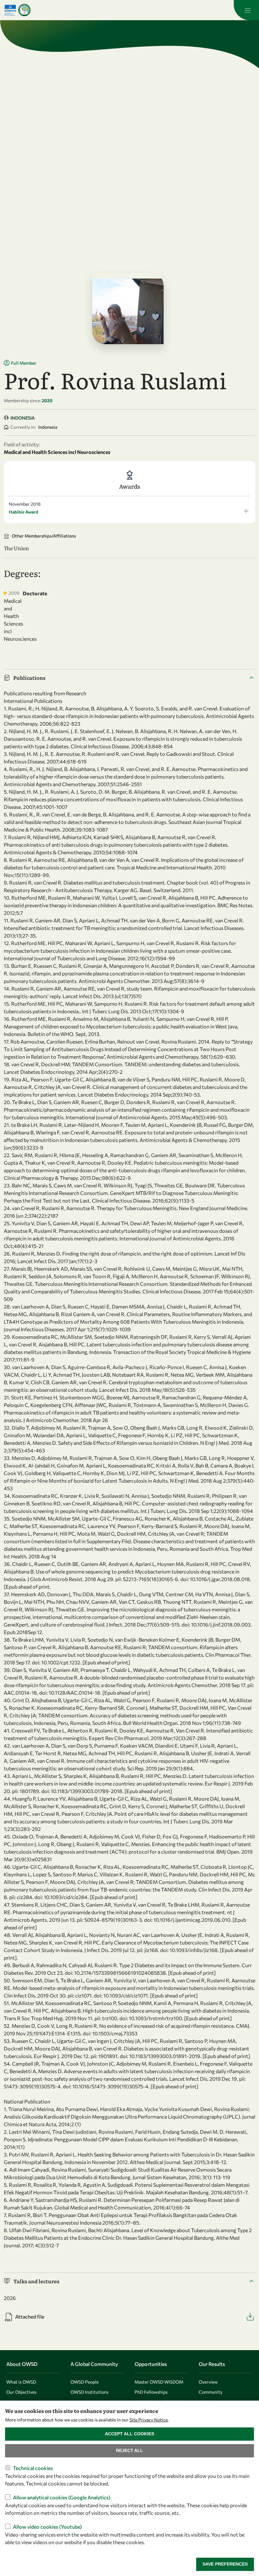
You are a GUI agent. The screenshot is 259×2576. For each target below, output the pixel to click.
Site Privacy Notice (149, 2420)
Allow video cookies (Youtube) (47, 2527)
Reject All (129, 2450)
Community (211, 2392)
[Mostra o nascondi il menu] (246, 10)
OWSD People (84, 2382)
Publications (29, 678)
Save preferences (225, 2564)
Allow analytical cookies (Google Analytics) (62, 2497)
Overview (208, 2382)
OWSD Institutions (89, 2392)
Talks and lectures (36, 2281)
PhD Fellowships (151, 2392)
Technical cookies (33, 2468)
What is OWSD (21, 2382)
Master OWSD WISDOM (159, 2382)
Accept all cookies (129, 2434)
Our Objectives (21, 2392)
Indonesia (23, 418)
